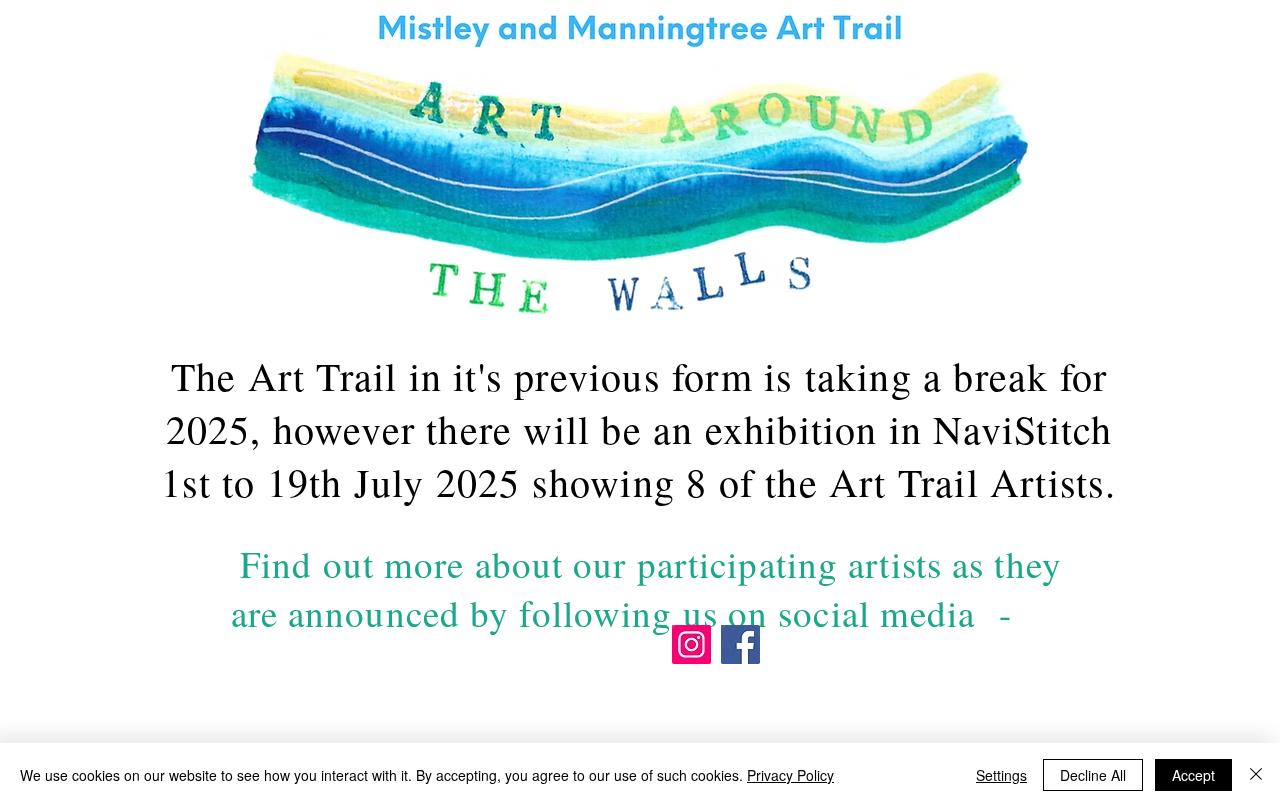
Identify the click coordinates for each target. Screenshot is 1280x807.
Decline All (1093, 775)
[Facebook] (740, 644)
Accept (1193, 775)
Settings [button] (1001, 775)
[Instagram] (691, 644)
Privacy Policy (790, 775)
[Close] (1256, 775)
